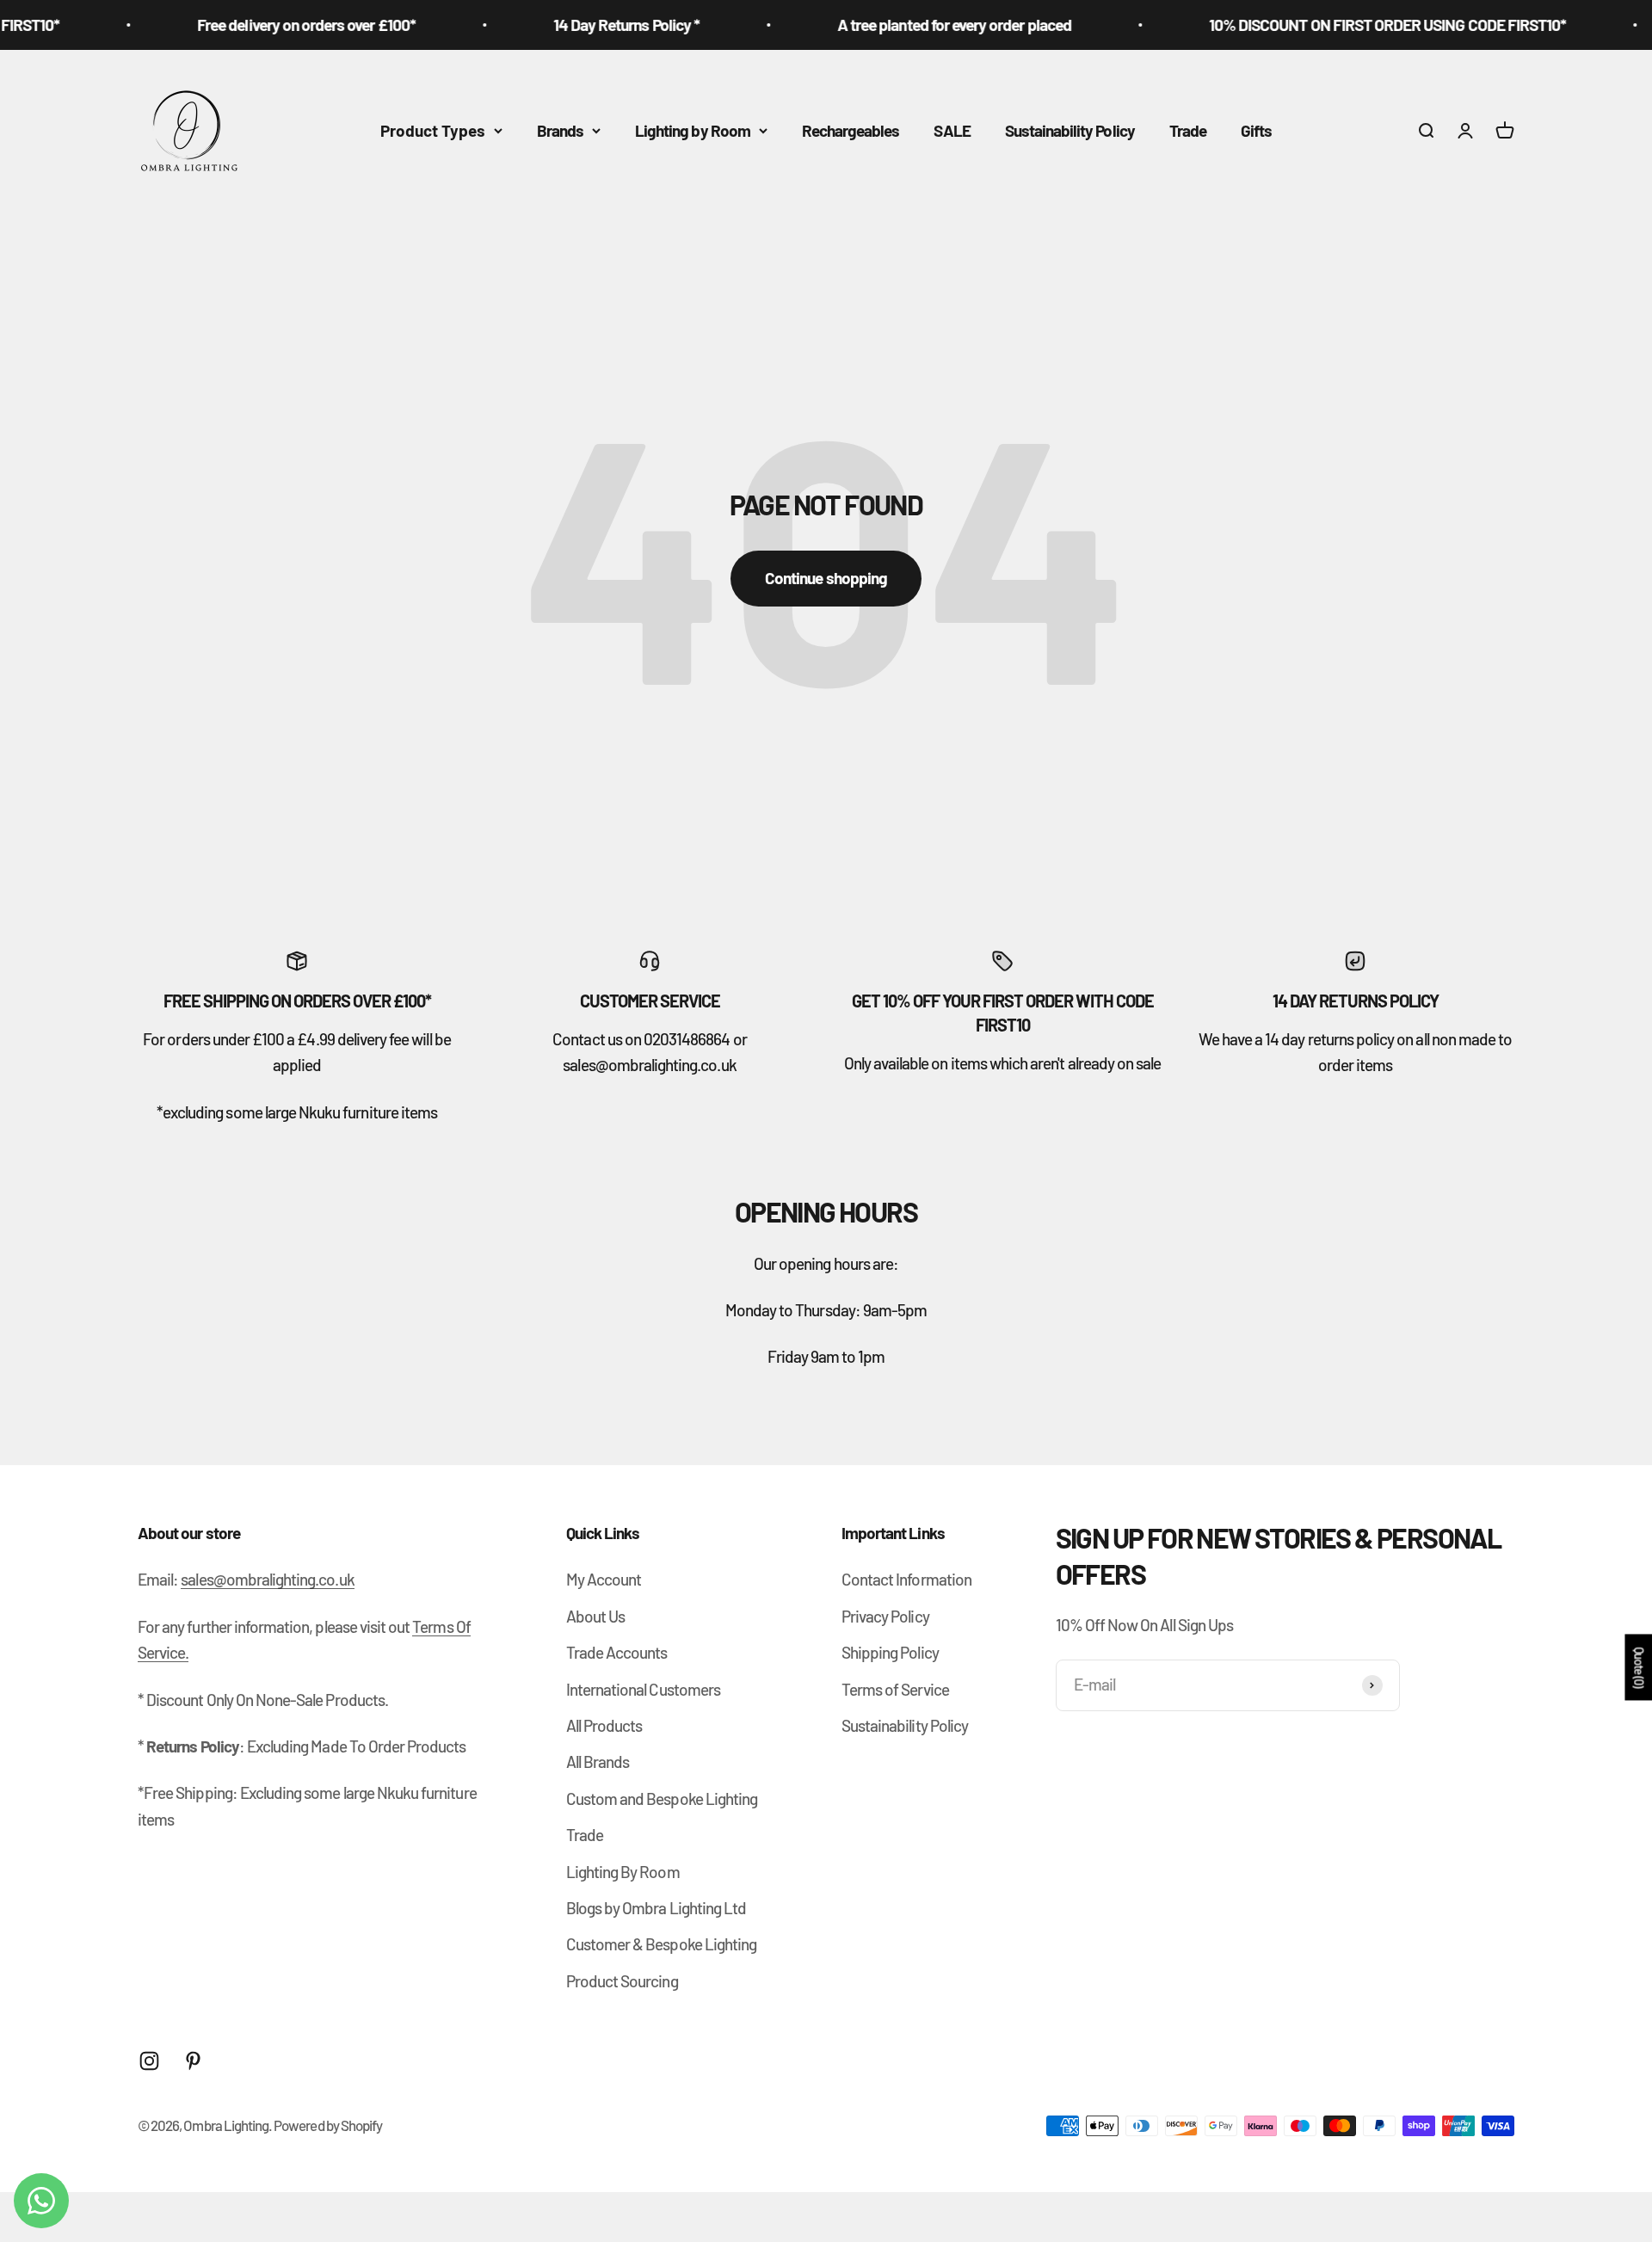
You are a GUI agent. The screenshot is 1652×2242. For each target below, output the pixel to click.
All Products (604, 1725)
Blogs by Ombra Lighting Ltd (656, 1908)
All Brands (598, 1762)
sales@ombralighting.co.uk (267, 1579)
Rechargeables (851, 130)
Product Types (433, 130)
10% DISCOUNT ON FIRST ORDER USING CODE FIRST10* (1350, 25)
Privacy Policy (885, 1616)
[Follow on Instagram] (149, 2061)
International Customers (643, 1689)
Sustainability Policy (1070, 130)
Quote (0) (1639, 1668)
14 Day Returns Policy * (589, 25)
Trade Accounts (617, 1652)
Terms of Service (895, 1689)
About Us (595, 1616)
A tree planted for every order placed (916, 25)
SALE (952, 130)
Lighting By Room (623, 1872)
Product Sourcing (622, 1981)
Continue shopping (826, 578)
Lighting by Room (693, 130)
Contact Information (906, 1579)
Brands (560, 130)
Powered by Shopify (328, 2125)
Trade (1188, 130)
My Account (604, 1579)
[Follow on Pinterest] (193, 2061)
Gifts (1256, 130)
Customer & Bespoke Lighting (661, 1944)
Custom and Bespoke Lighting (662, 1799)
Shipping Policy (890, 1652)
